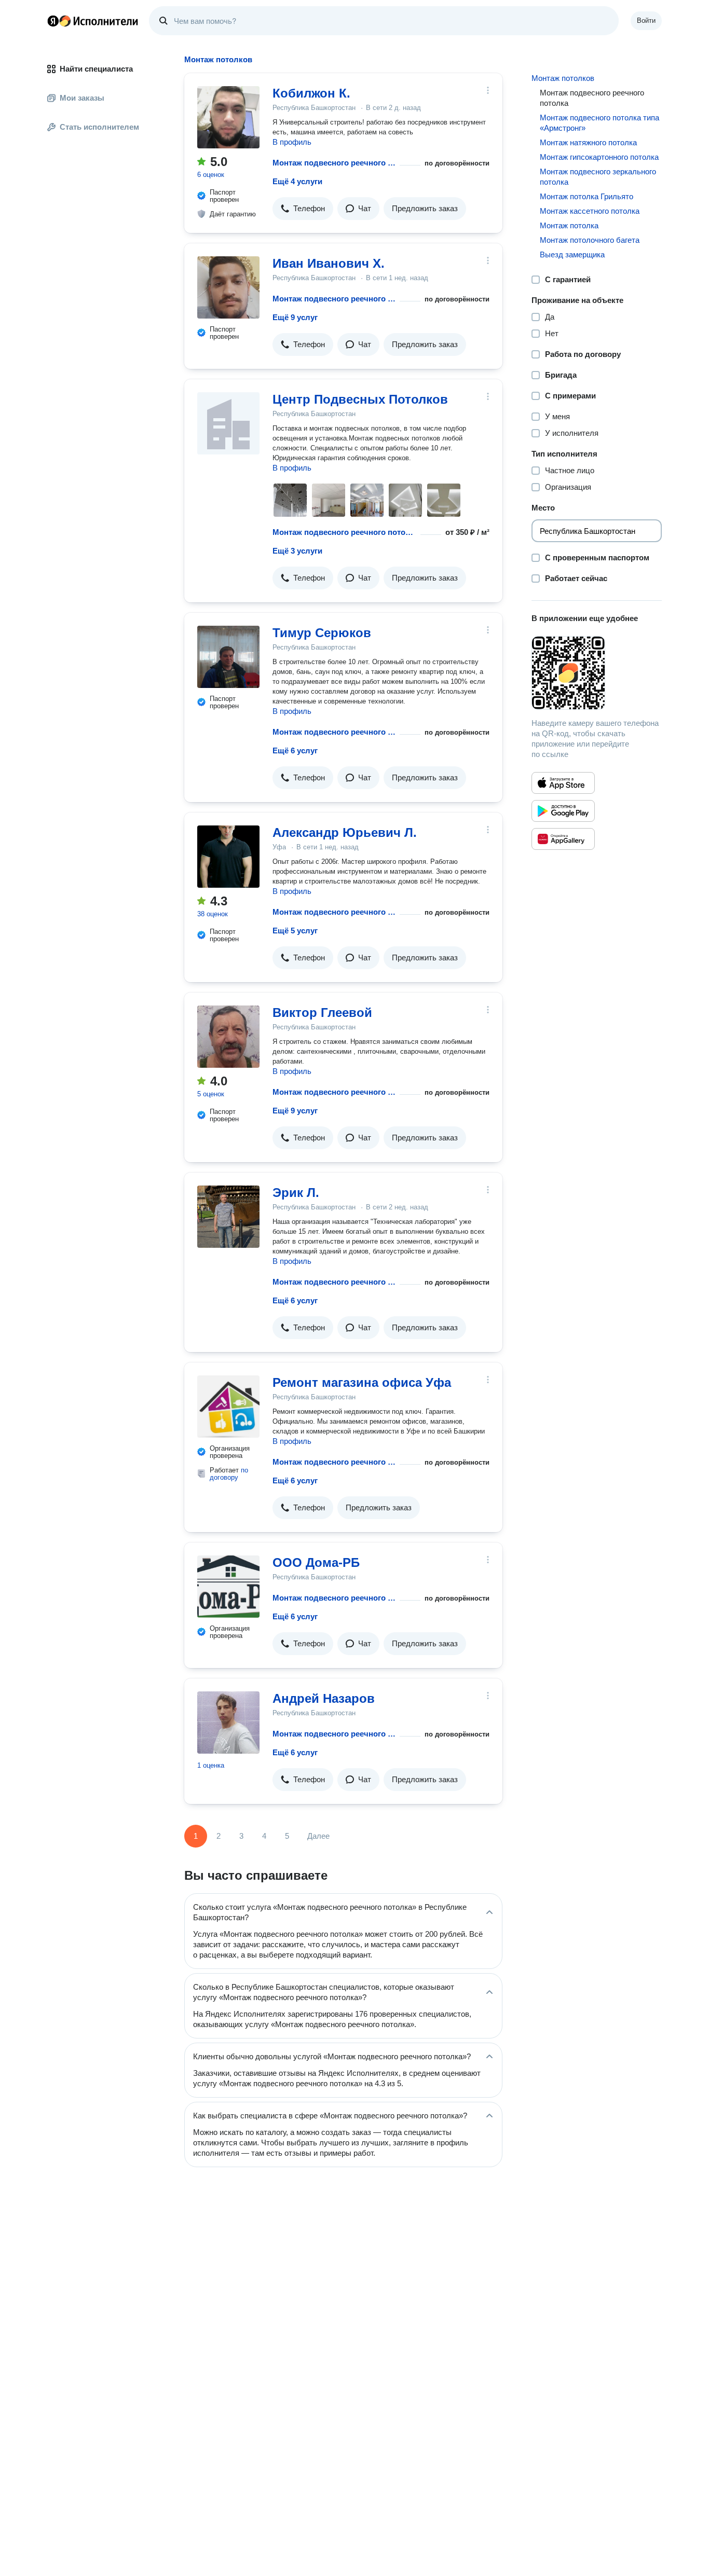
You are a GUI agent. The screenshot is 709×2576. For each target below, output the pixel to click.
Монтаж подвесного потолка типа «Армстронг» (599, 123)
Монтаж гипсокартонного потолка (599, 157)
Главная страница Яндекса (53, 21)
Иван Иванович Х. (329, 263)
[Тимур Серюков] (228, 657)
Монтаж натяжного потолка (588, 142)
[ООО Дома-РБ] (228, 1587)
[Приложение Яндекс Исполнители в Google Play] (563, 811)
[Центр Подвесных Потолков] (228, 423)
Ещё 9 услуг (295, 317)
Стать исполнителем (99, 127)
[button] (303, 209)
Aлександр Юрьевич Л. (345, 832)
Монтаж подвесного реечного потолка (334, 163)
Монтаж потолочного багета (590, 240)
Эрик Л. (296, 1193)
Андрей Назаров (324, 1698)
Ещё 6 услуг (295, 750)
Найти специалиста (96, 69)
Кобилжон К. (311, 93)
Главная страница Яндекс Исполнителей (93, 21)
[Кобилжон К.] (228, 117)
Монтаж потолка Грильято (587, 196)
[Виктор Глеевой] (228, 1037)
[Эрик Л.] (228, 1217)
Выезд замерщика (572, 254)
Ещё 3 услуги (297, 551)
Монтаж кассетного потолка (590, 211)
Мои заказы (82, 98)
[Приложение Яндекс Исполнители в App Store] (563, 783)
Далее (318, 1836)
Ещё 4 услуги (297, 181)
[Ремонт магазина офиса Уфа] (228, 1407)
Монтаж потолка (569, 225)
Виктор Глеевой (322, 1013)
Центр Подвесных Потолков (360, 399)
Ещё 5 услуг (295, 931)
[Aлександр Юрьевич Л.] (228, 857)
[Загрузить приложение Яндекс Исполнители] (597, 673)
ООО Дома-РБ (316, 1562)
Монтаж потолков (563, 78)
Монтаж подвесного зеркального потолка (598, 177)
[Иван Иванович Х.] (228, 287)
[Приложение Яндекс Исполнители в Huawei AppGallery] (563, 839)
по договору (229, 1474)
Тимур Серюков (322, 633)
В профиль (292, 142)
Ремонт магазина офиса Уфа (362, 1382)
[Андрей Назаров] (228, 1723)
